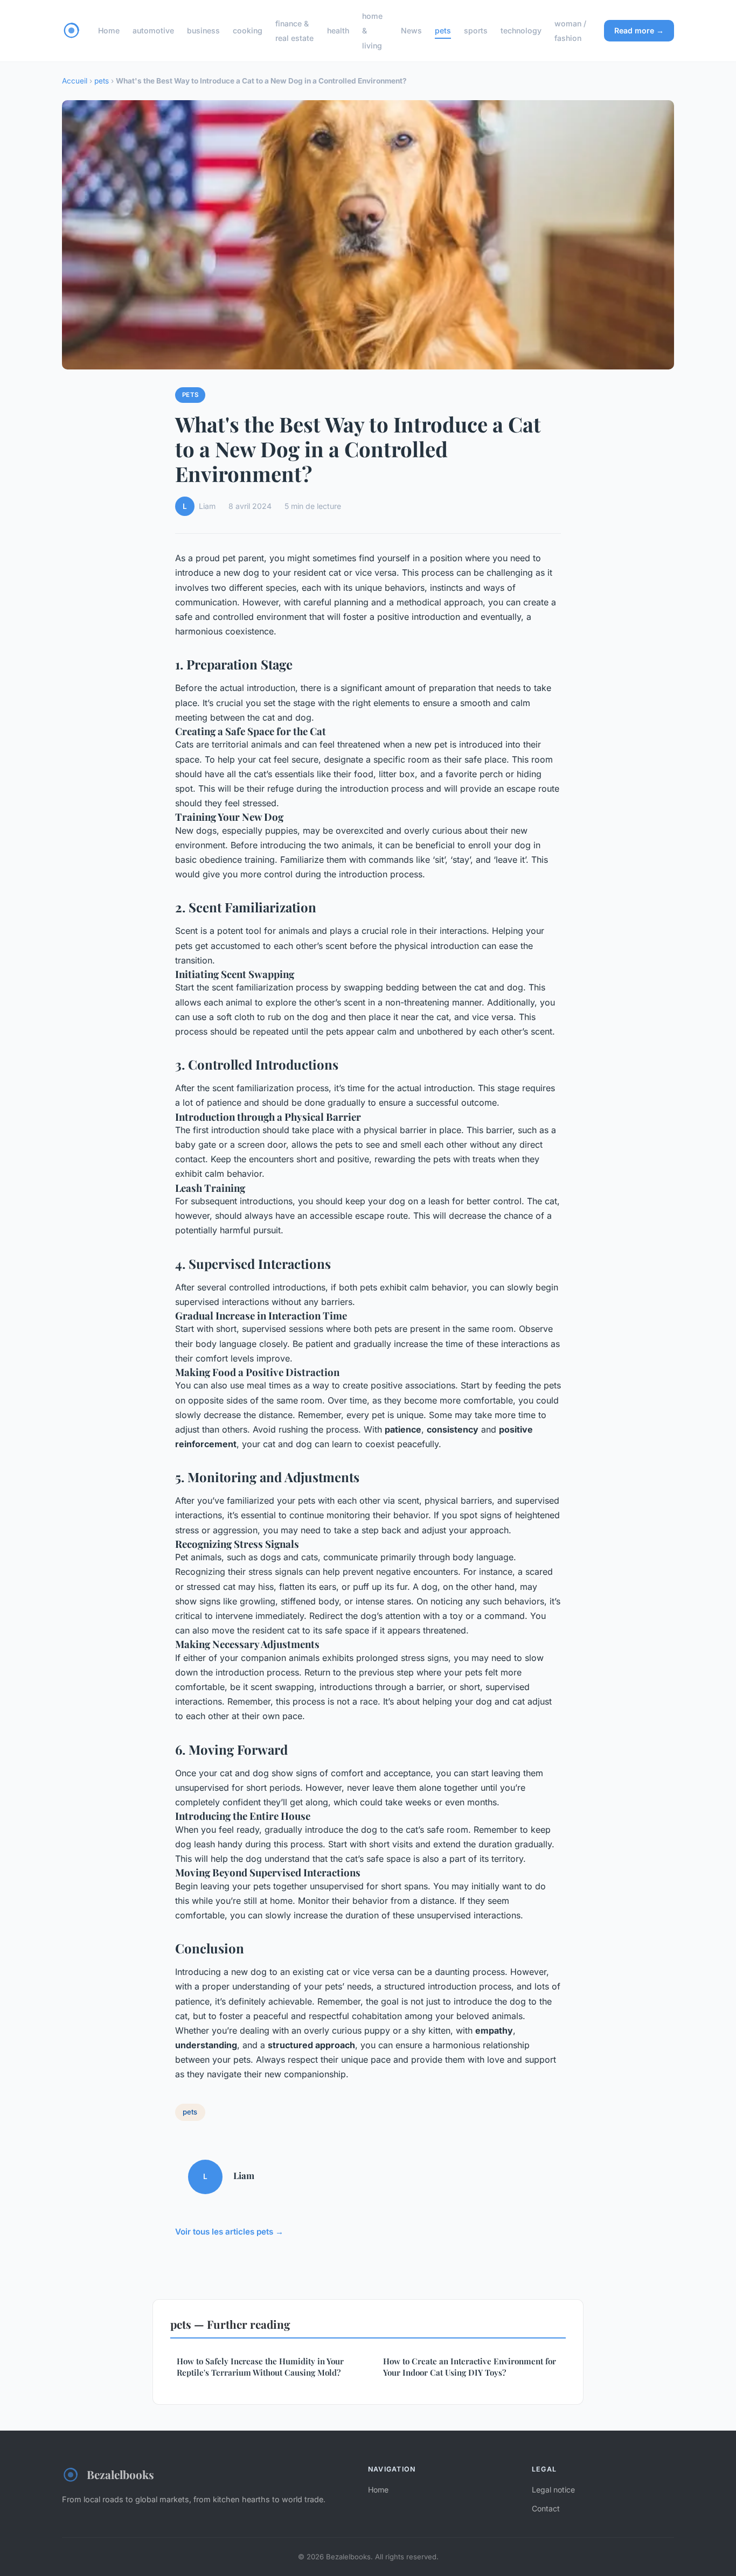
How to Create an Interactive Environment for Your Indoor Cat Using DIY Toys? (470, 2367)
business (203, 30)
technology (521, 30)
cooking (248, 30)
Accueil (75, 81)
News (411, 30)
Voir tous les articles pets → (229, 2232)
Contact (546, 2508)
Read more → (639, 30)
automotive (153, 30)
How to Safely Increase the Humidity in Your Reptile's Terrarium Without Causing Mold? (260, 2367)
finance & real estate (294, 31)
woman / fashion (570, 31)
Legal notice (553, 2490)
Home (109, 30)
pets (443, 30)
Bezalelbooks (120, 2474)
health (338, 30)
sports (476, 30)
